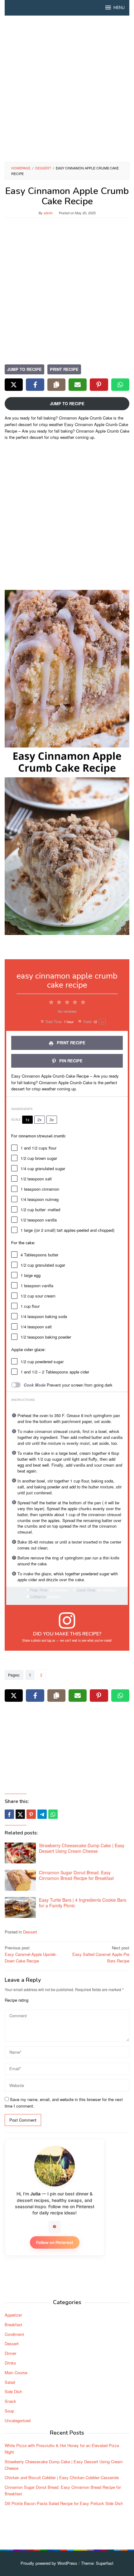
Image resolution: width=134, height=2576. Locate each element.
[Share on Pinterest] (99, 385)
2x (40, 1120)
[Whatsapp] (53, 1814)
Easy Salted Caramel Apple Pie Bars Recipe (101, 1954)
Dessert (30, 1932)
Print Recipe (64, 369)
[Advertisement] (67, 89)
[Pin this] (31, 1814)
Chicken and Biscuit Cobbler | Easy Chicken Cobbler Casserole (62, 2477)
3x (52, 1120)
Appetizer (13, 2315)
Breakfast (13, 2325)
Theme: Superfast (97, 2563)
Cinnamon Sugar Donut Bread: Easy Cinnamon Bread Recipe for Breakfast (76, 1875)
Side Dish (13, 2391)
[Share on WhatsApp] (120, 385)
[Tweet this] (20, 1814)
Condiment (14, 2334)
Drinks (10, 2363)
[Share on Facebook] (35, 385)
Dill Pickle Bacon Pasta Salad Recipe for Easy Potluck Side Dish (64, 2503)
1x (27, 1120)
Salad (10, 2382)
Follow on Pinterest (55, 2242)
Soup (9, 2411)
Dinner (10, 2353)
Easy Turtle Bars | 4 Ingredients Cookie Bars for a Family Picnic (83, 1903)
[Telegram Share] (42, 1814)
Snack (10, 2401)
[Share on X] (14, 385)
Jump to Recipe (24, 369)
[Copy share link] (56, 385)
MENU (119, 8)
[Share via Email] (78, 385)
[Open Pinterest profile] (55, 2227)
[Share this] (9, 1814)
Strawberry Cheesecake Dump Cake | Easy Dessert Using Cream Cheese (82, 1848)
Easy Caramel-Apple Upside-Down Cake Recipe (31, 1954)
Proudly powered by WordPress (49, 2563)
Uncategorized (18, 2420)
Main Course (16, 2372)
